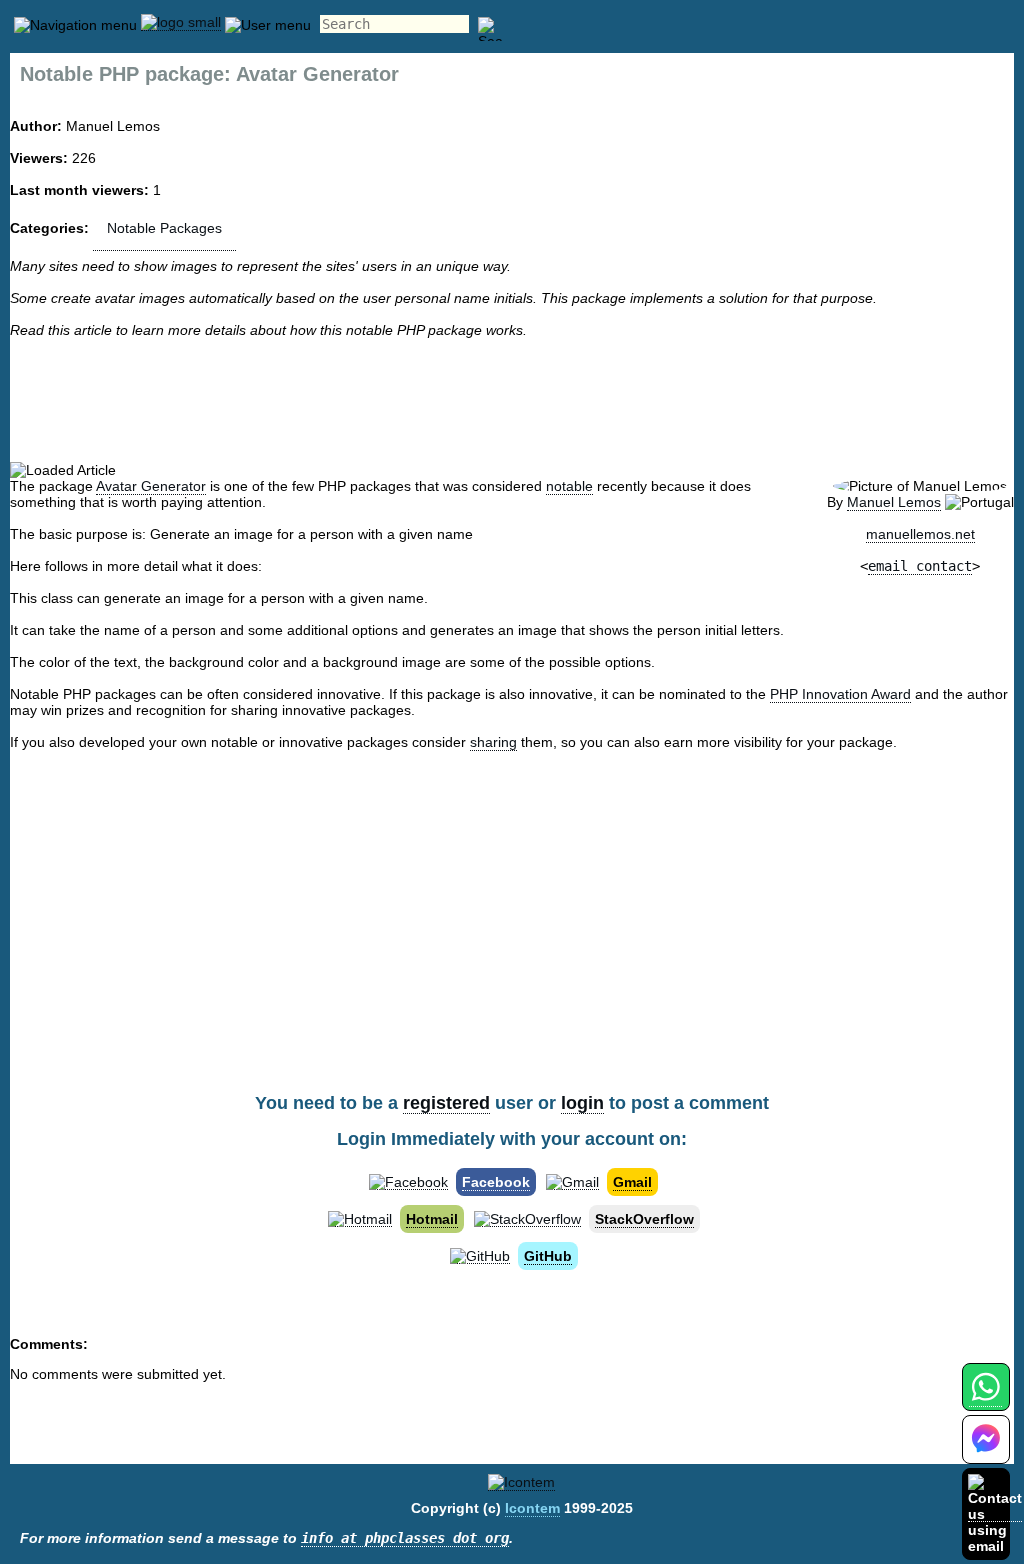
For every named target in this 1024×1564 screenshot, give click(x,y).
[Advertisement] (512, 400)
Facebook (496, 1182)
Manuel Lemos (894, 502)
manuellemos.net (920, 534)
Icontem (532, 1508)
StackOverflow (644, 1219)
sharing (493, 742)
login (582, 1103)
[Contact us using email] (995, 1513)
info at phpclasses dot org (405, 1538)
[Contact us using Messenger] (986, 1451)
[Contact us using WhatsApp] (985, 1398)
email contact (920, 566)
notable (569, 486)
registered (446, 1103)
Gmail (632, 1182)
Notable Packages (164, 228)
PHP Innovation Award (840, 694)
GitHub (548, 1256)
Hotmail (432, 1219)
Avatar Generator (151, 486)
